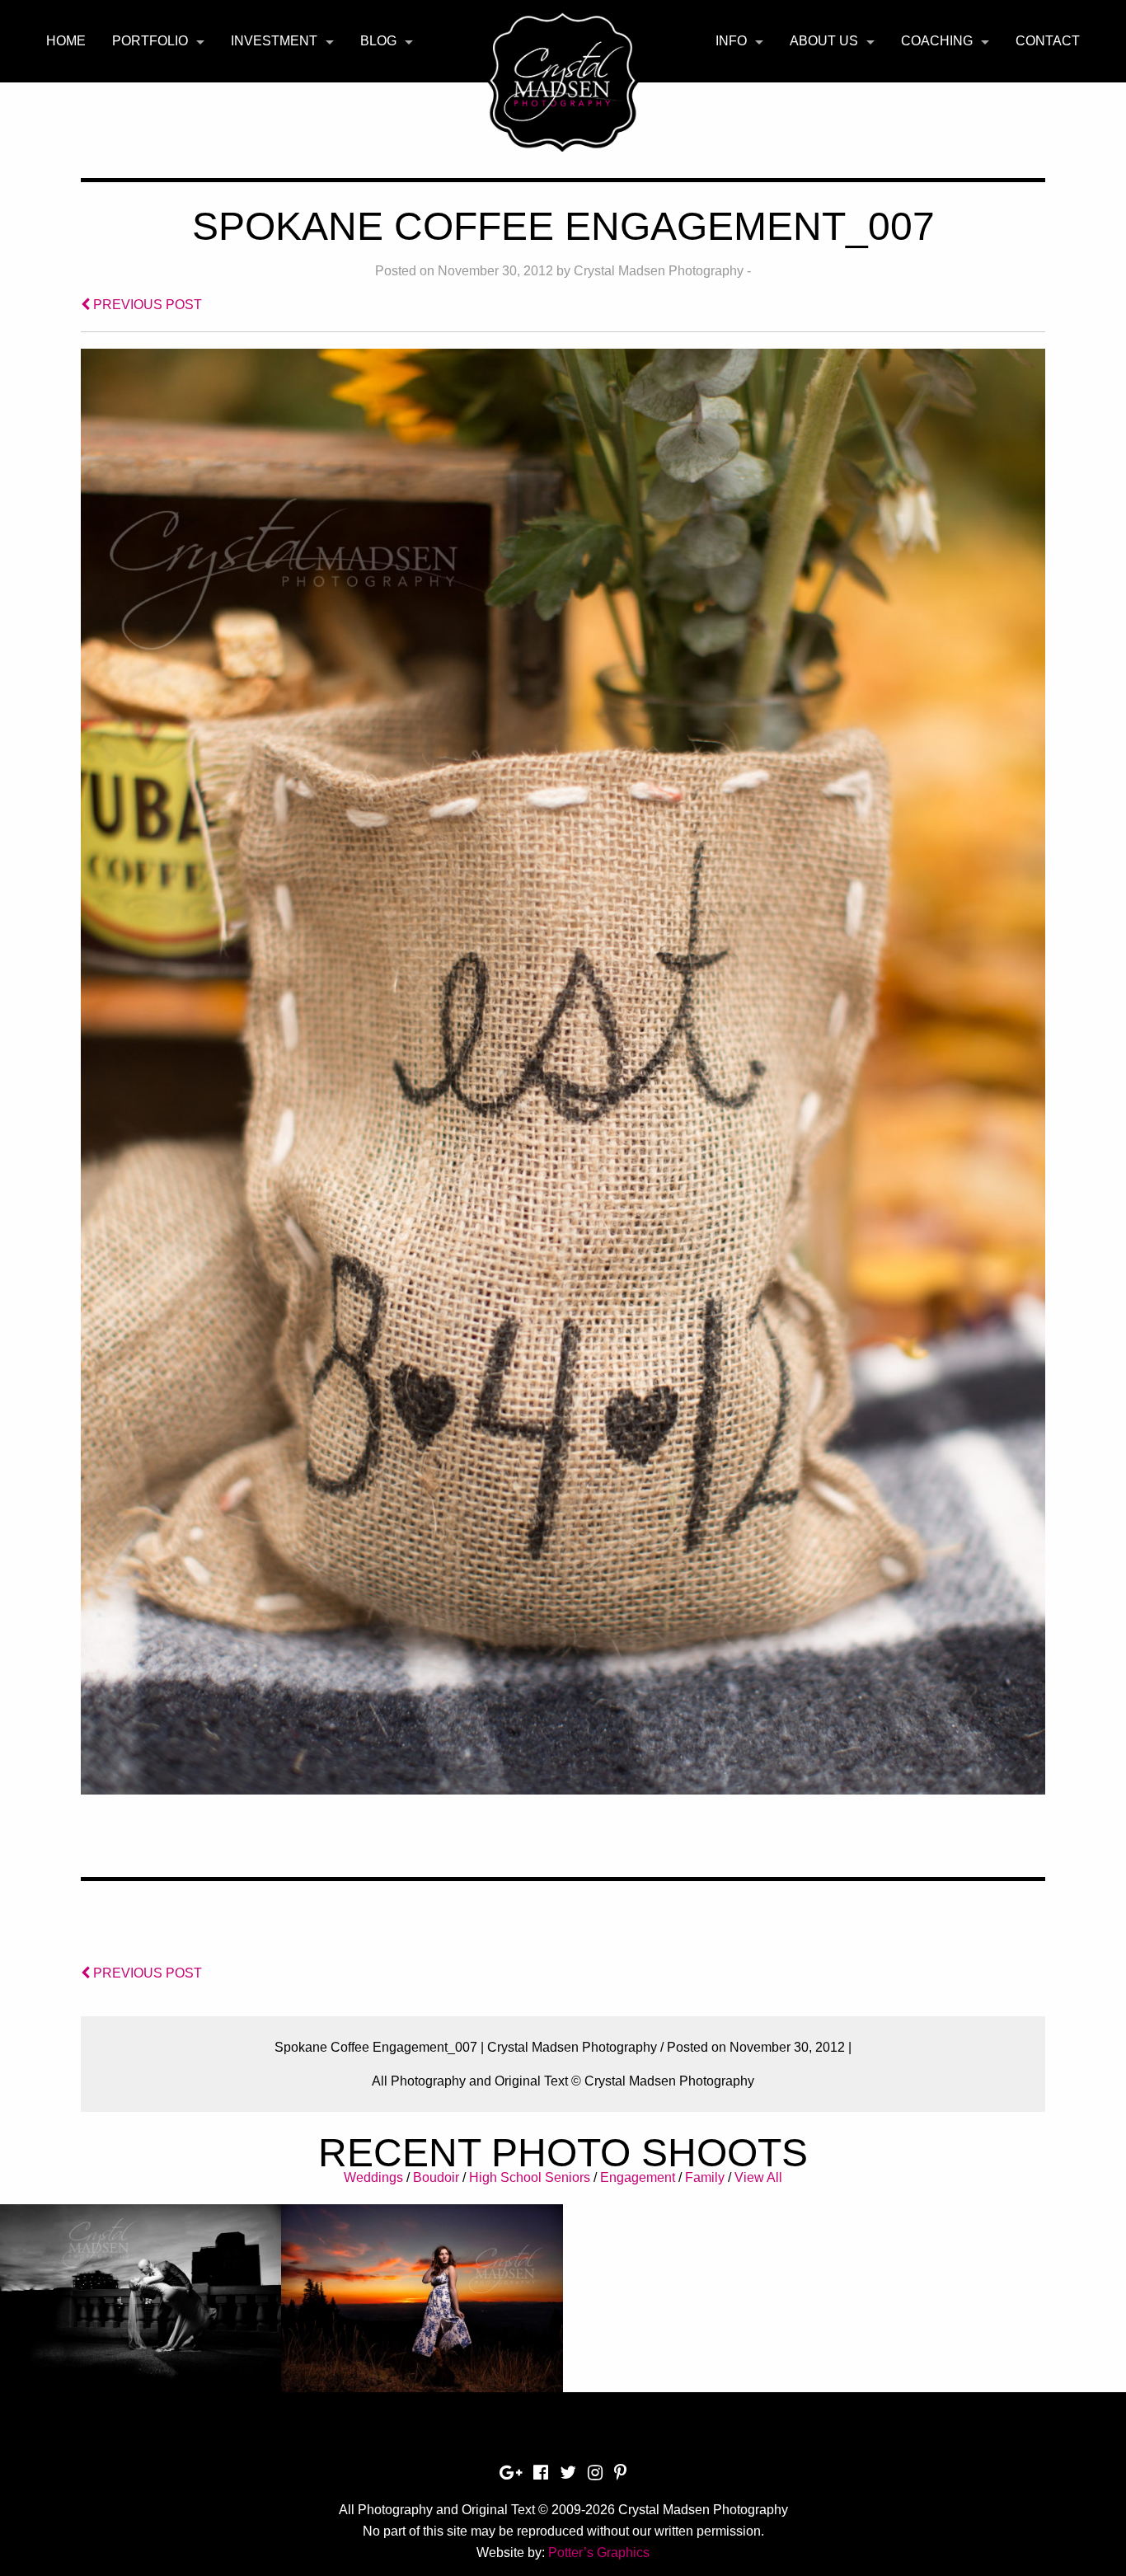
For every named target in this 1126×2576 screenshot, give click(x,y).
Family (705, 2177)
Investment (274, 41)
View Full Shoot (141, 2290)
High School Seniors (530, 2177)
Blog (378, 41)
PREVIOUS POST (146, 305)
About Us (824, 41)
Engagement (638, 2177)
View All (758, 2177)
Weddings (373, 2177)
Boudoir (436, 2177)
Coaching (937, 41)
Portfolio (150, 41)
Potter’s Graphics (599, 2553)
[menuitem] (66, 41)
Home (66, 41)
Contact (1048, 41)
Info (731, 41)
